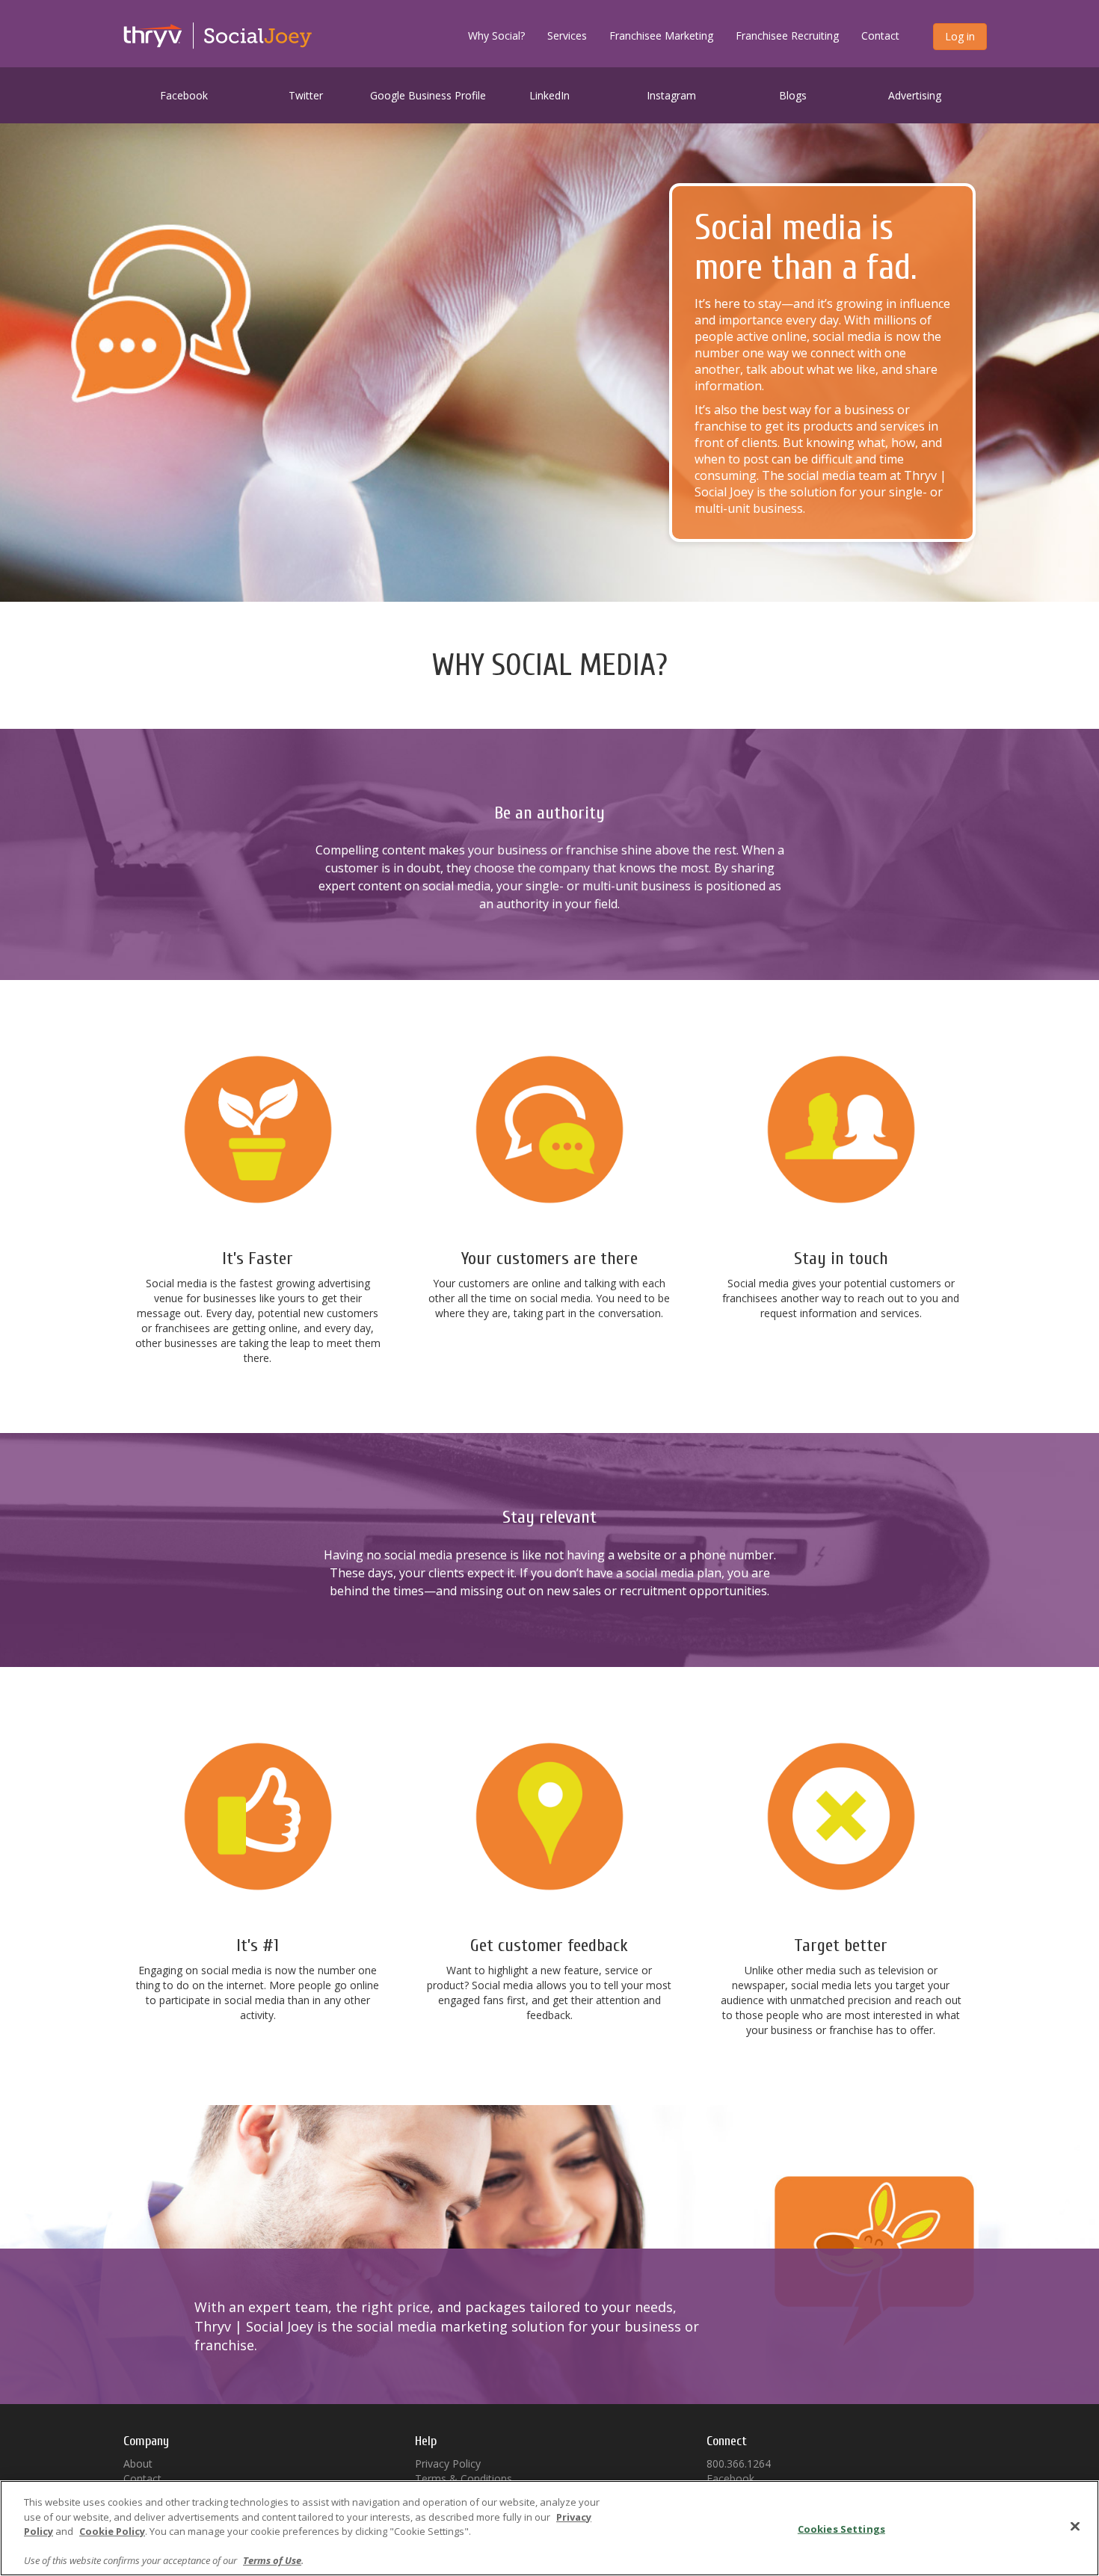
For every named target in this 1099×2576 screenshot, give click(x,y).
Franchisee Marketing (661, 36)
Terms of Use (272, 2560)
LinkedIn (549, 95)
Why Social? (496, 36)
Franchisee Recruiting (787, 36)
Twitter (306, 95)
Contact (880, 36)
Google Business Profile (428, 95)
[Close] (1075, 2527)
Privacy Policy (448, 2463)
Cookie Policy (112, 2531)
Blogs (793, 95)
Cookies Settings (841, 2529)
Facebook (184, 95)
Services (567, 36)
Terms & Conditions (464, 2478)
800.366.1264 (739, 2463)
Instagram (671, 95)
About (138, 2463)
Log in (960, 36)
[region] (549, 2528)
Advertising (915, 95)
